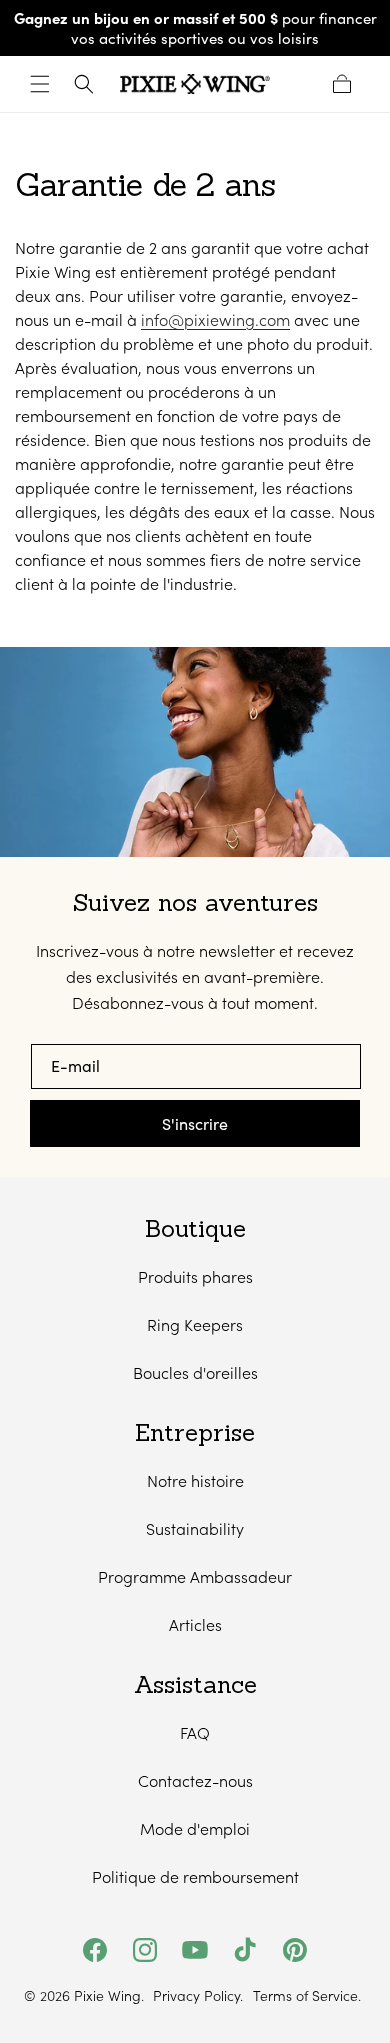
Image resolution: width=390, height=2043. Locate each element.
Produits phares (195, 1276)
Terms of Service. (307, 1996)
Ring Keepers (195, 1324)
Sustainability (195, 1528)
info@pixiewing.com (215, 319)
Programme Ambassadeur (195, 1576)
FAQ (195, 1732)
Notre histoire (195, 1480)
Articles (195, 1624)
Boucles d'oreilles (195, 1372)
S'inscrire (195, 1123)
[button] (40, 84)
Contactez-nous (195, 1780)
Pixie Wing (107, 1995)
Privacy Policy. (198, 1996)
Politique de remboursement (195, 1876)
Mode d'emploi (195, 1828)
